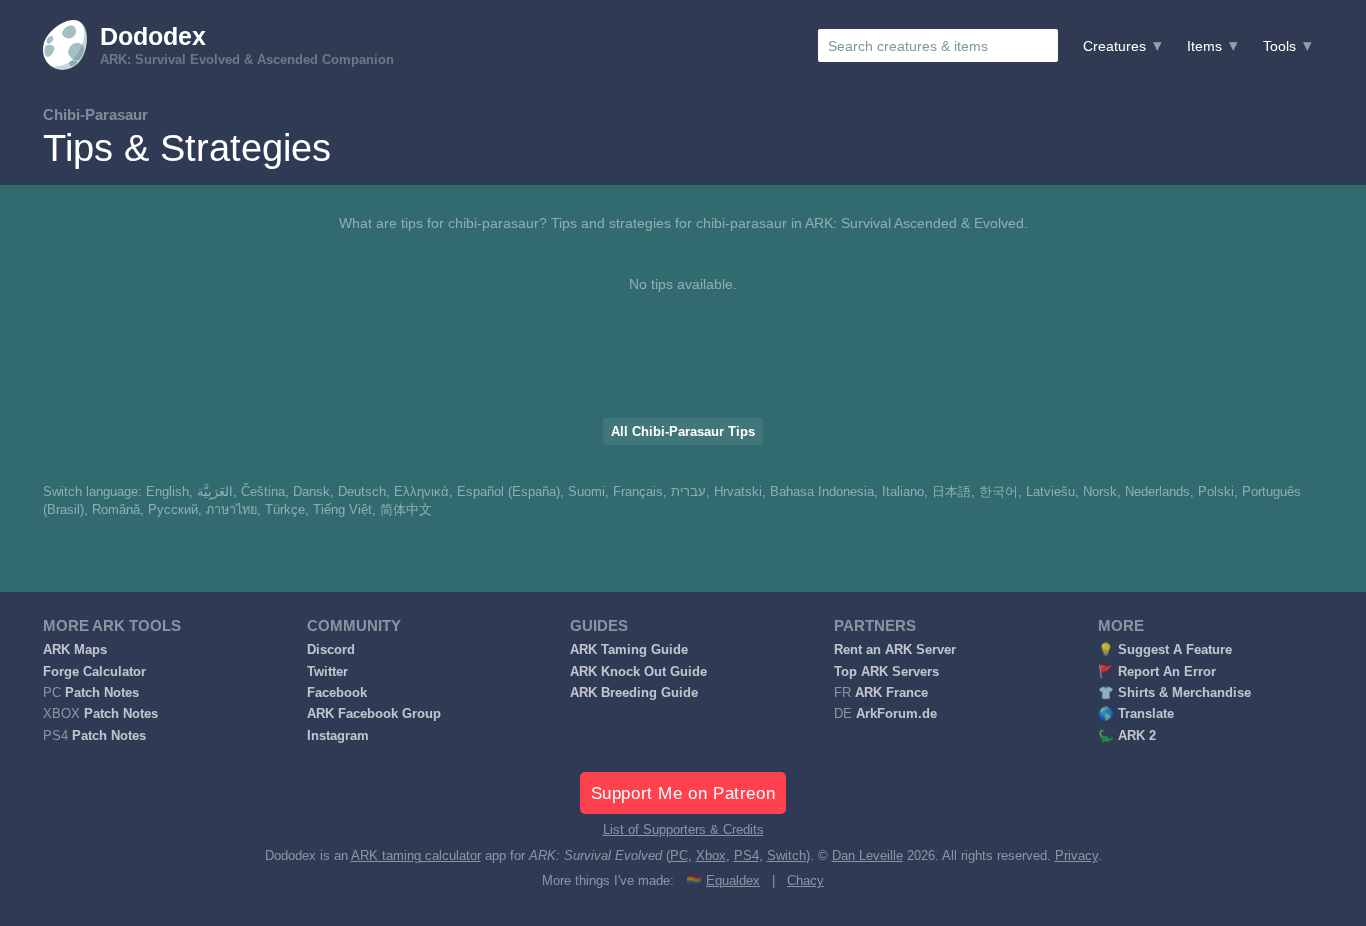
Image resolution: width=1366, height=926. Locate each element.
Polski (1216, 492)
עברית (688, 492)
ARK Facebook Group (374, 714)
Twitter (327, 672)
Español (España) (508, 492)
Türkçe (285, 510)
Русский (173, 510)
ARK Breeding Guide (634, 693)
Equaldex (733, 881)
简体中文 (406, 510)
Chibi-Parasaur (95, 114)
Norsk (1100, 492)
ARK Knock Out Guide (638, 672)
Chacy (805, 881)
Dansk (311, 492)
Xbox (711, 856)
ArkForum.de (896, 714)
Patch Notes (102, 693)
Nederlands (1157, 492)
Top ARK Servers (886, 672)
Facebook (337, 693)
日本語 (951, 492)
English (167, 492)
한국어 (998, 492)
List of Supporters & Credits (683, 830)
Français (638, 492)
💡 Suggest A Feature (1165, 650)
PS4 (746, 856)
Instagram (338, 736)
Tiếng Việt (342, 510)
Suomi (586, 492)
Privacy (1076, 856)
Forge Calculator (94, 672)
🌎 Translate (1136, 714)
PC (679, 856)
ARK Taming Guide (629, 650)
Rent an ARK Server (895, 650)
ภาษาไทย (231, 510)
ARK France (891, 693)
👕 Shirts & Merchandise (1174, 693)
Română (116, 510)
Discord (331, 650)
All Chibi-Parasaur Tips (683, 432)
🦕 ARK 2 (1127, 736)
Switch (786, 856)
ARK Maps (75, 650)
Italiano (903, 492)
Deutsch (362, 492)
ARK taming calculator (416, 856)
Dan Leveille (867, 856)
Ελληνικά (421, 492)
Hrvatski (738, 492)
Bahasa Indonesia (822, 492)
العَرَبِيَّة (215, 492)
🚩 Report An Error (1157, 672)
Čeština (263, 492)
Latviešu (1050, 492)
